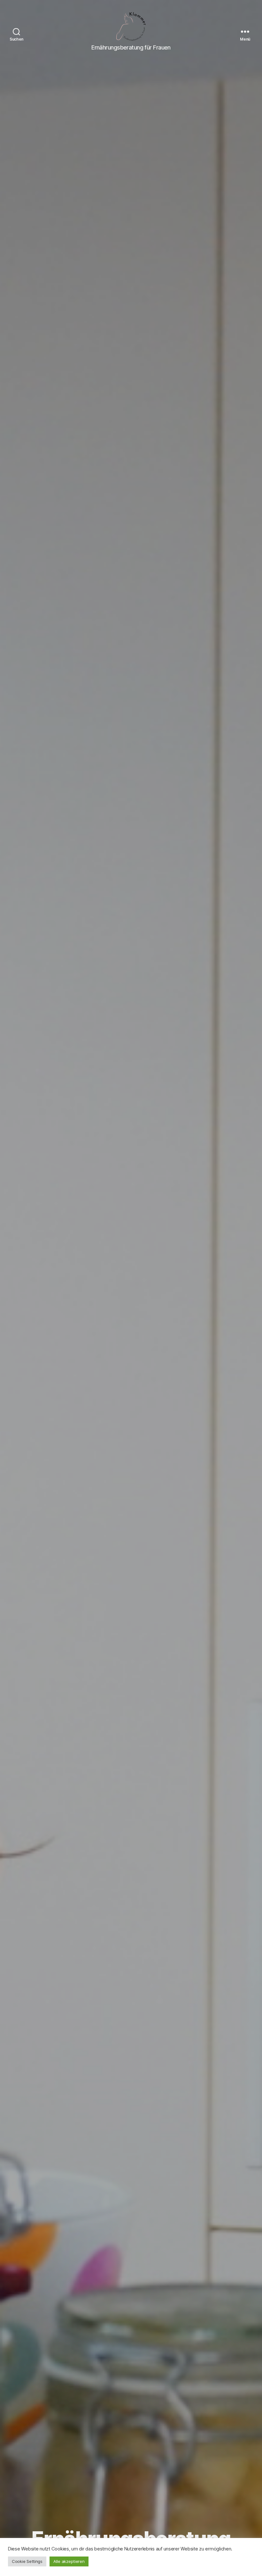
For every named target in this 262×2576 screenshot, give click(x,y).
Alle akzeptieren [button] (69, 2561)
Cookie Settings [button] (27, 2561)
